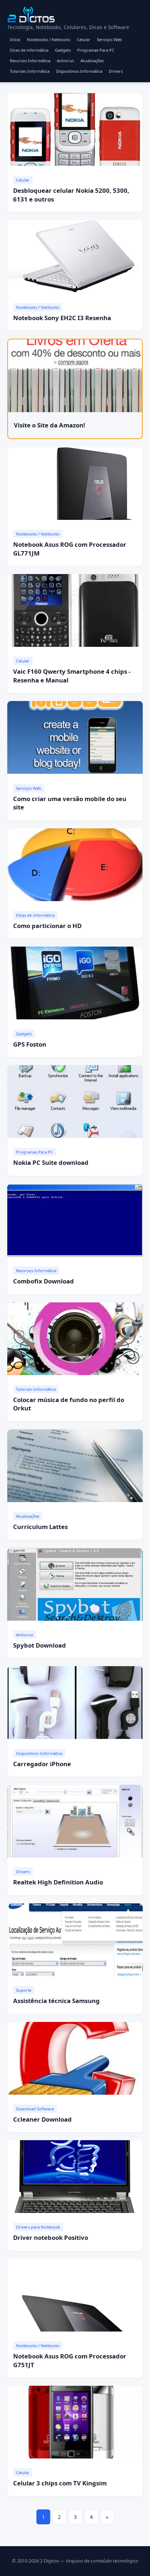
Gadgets (63, 50)
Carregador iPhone (42, 1764)
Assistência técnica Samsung (56, 2001)
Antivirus (65, 61)
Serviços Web (109, 39)
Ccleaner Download (42, 2119)
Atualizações (92, 61)
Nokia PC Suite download (51, 1162)
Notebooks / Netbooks (49, 39)
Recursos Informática (30, 61)
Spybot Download (40, 1645)
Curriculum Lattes (40, 1527)
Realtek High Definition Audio (58, 1882)
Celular (84, 39)
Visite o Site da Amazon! (50, 425)
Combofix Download (44, 1281)
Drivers (116, 71)
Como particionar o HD (47, 926)
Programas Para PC (96, 50)
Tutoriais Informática (30, 71)
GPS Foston (30, 1044)
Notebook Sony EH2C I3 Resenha (62, 318)
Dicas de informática (29, 50)
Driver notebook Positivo (51, 2237)
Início (15, 39)
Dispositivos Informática (79, 71)
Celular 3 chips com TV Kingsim (60, 2483)
